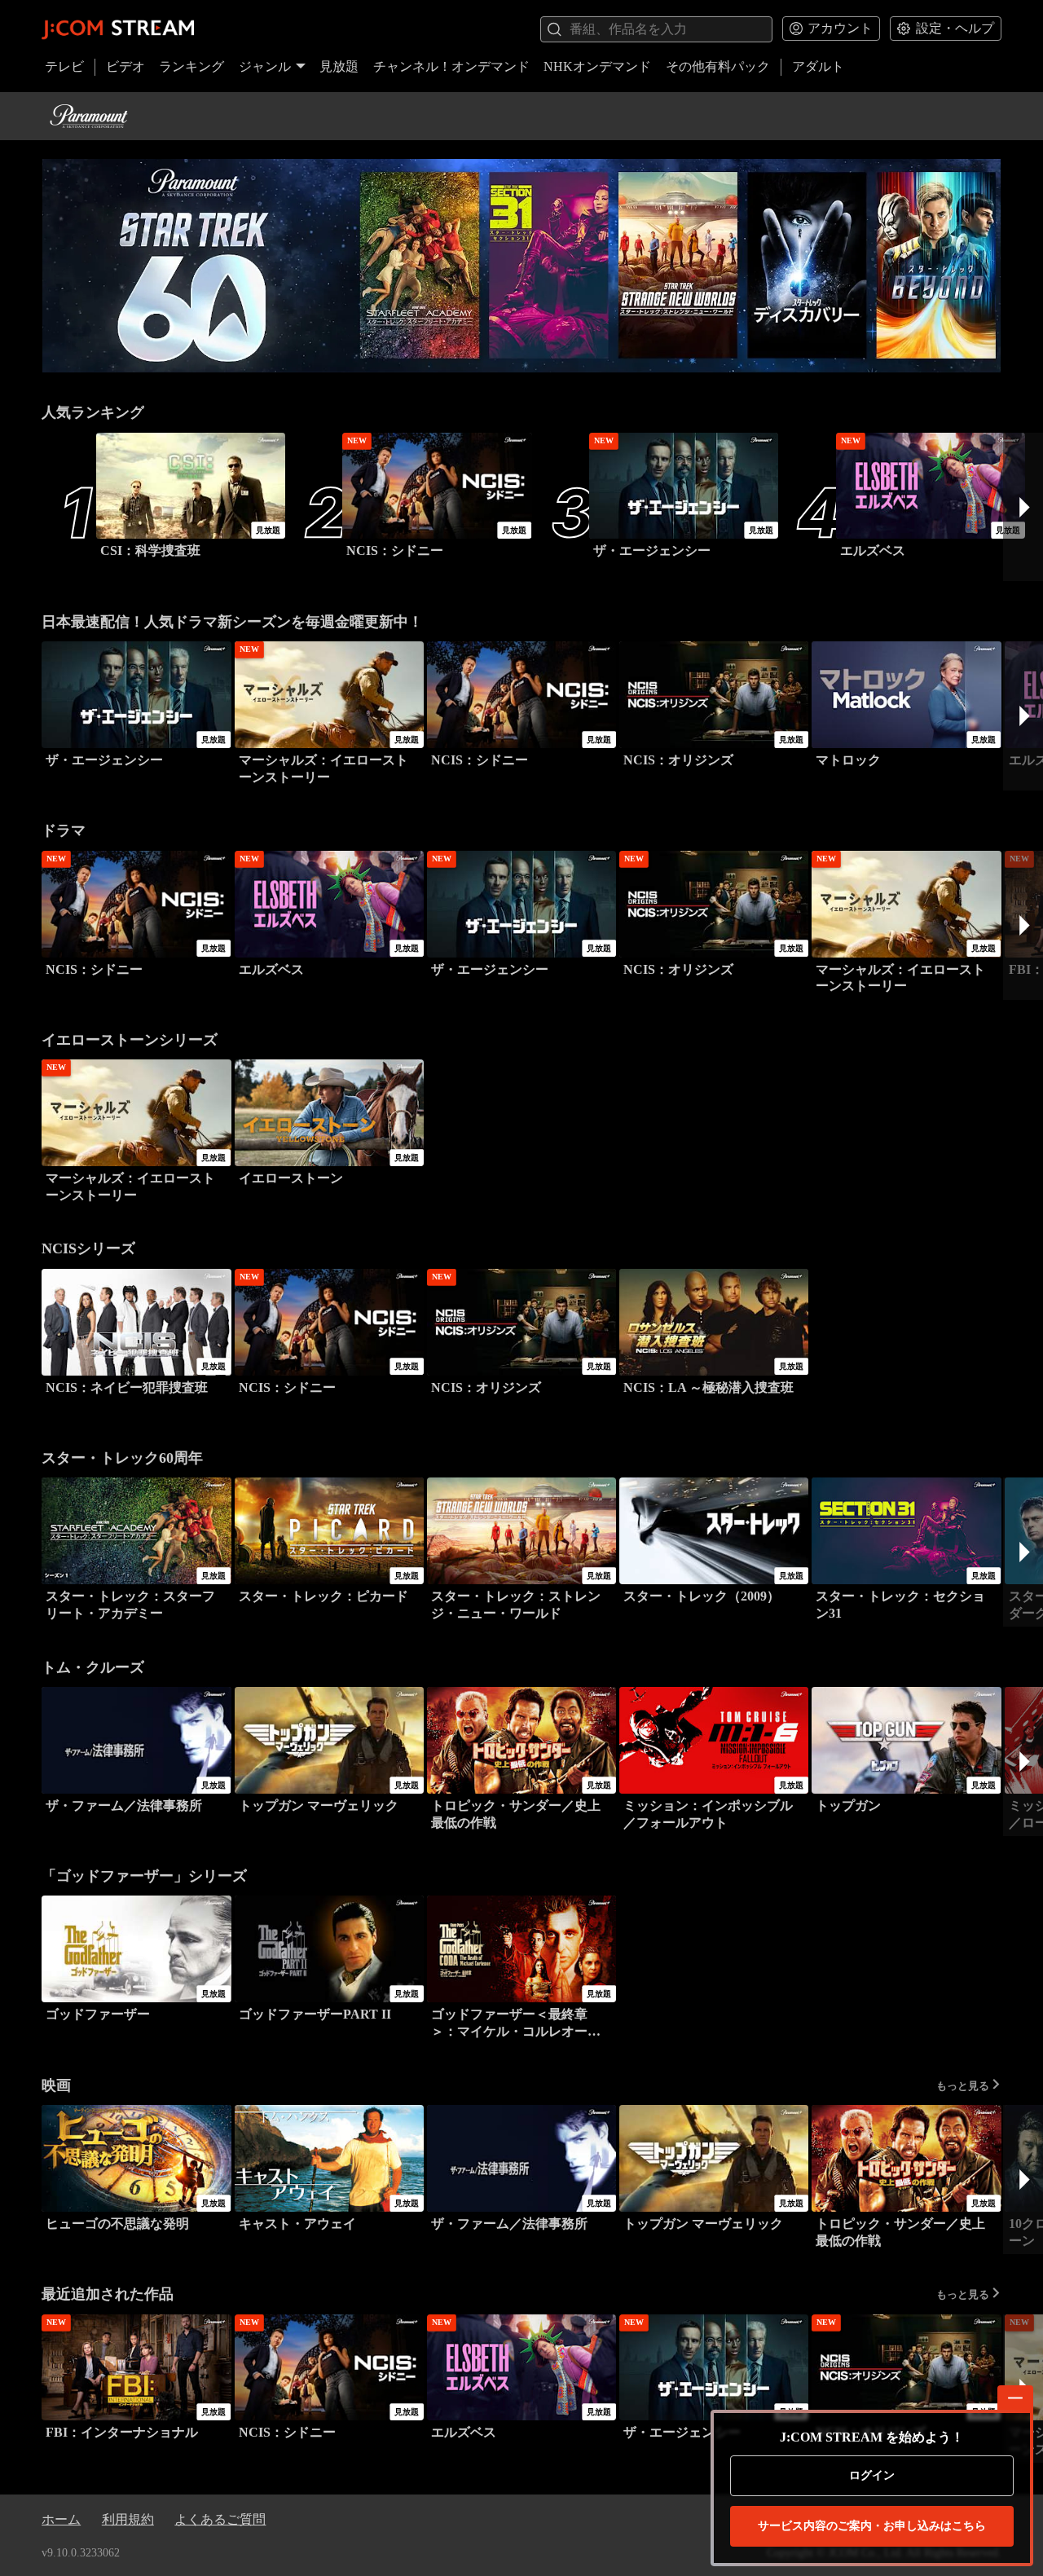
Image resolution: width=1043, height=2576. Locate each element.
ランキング (191, 66)
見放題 (339, 66)
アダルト (818, 66)
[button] (1023, 507)
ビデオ (125, 66)
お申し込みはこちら (872, 2526)
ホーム (61, 2519)
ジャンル (265, 66)
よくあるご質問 (220, 2519)
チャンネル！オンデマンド (451, 66)
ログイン (872, 2475)
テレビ (64, 66)
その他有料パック (718, 66)
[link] (521, 266)
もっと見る (963, 2085)
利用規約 (128, 2519)
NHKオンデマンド (597, 66)
